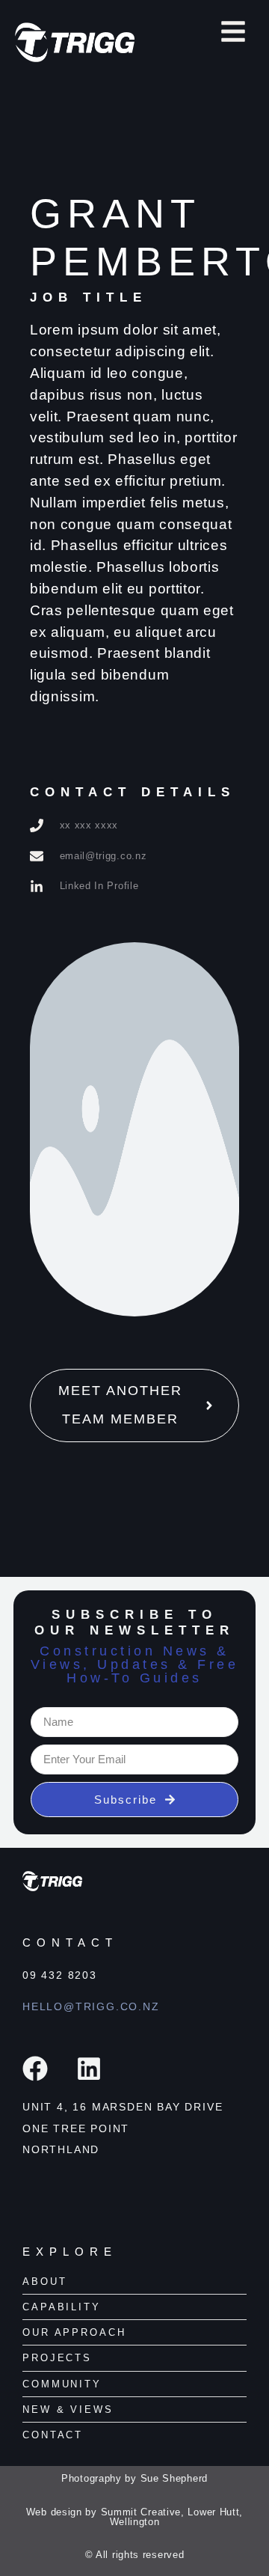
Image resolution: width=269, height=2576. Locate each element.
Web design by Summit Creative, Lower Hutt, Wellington (134, 2517)
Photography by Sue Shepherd (134, 2478)
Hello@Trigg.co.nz (91, 2006)
